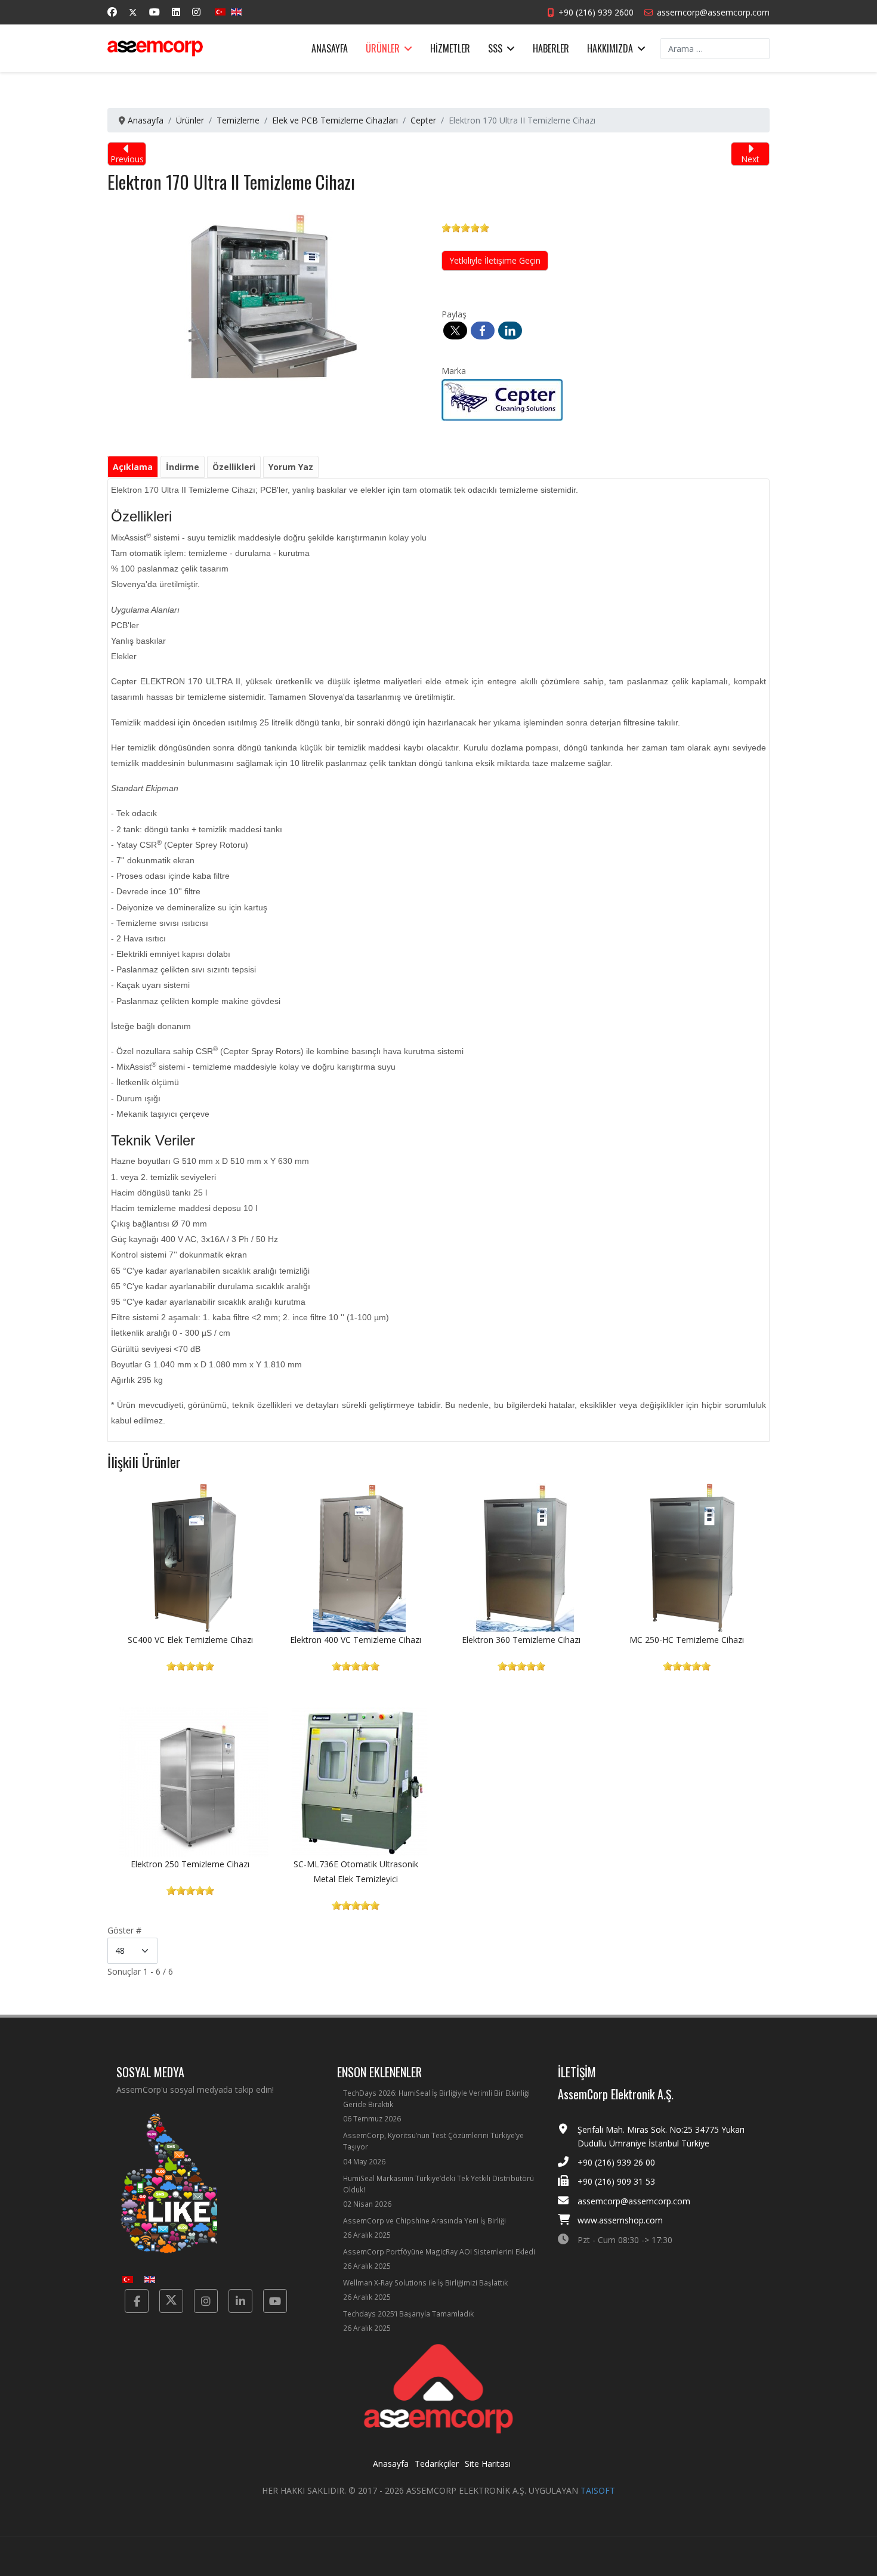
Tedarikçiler (437, 2464)
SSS (495, 48)
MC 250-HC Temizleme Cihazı (687, 1640)
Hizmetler (450, 48)
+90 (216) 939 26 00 (616, 2162)
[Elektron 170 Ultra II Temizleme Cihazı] (273, 291)
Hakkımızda (610, 48)
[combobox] (715, 49)
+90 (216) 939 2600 (596, 12)
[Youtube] (155, 12)
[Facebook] (112, 12)
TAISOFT (598, 2490)
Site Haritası (488, 2464)
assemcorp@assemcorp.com (713, 12)
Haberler (551, 48)
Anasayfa (330, 48)
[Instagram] (196, 12)
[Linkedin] (176, 12)
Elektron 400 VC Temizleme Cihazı (356, 1640)
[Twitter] (133, 12)
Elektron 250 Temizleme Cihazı (190, 1864)
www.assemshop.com (620, 2220)
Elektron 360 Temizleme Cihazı (521, 1640)
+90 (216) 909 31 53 (616, 2181)
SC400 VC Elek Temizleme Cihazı (190, 1640)
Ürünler (383, 48)
